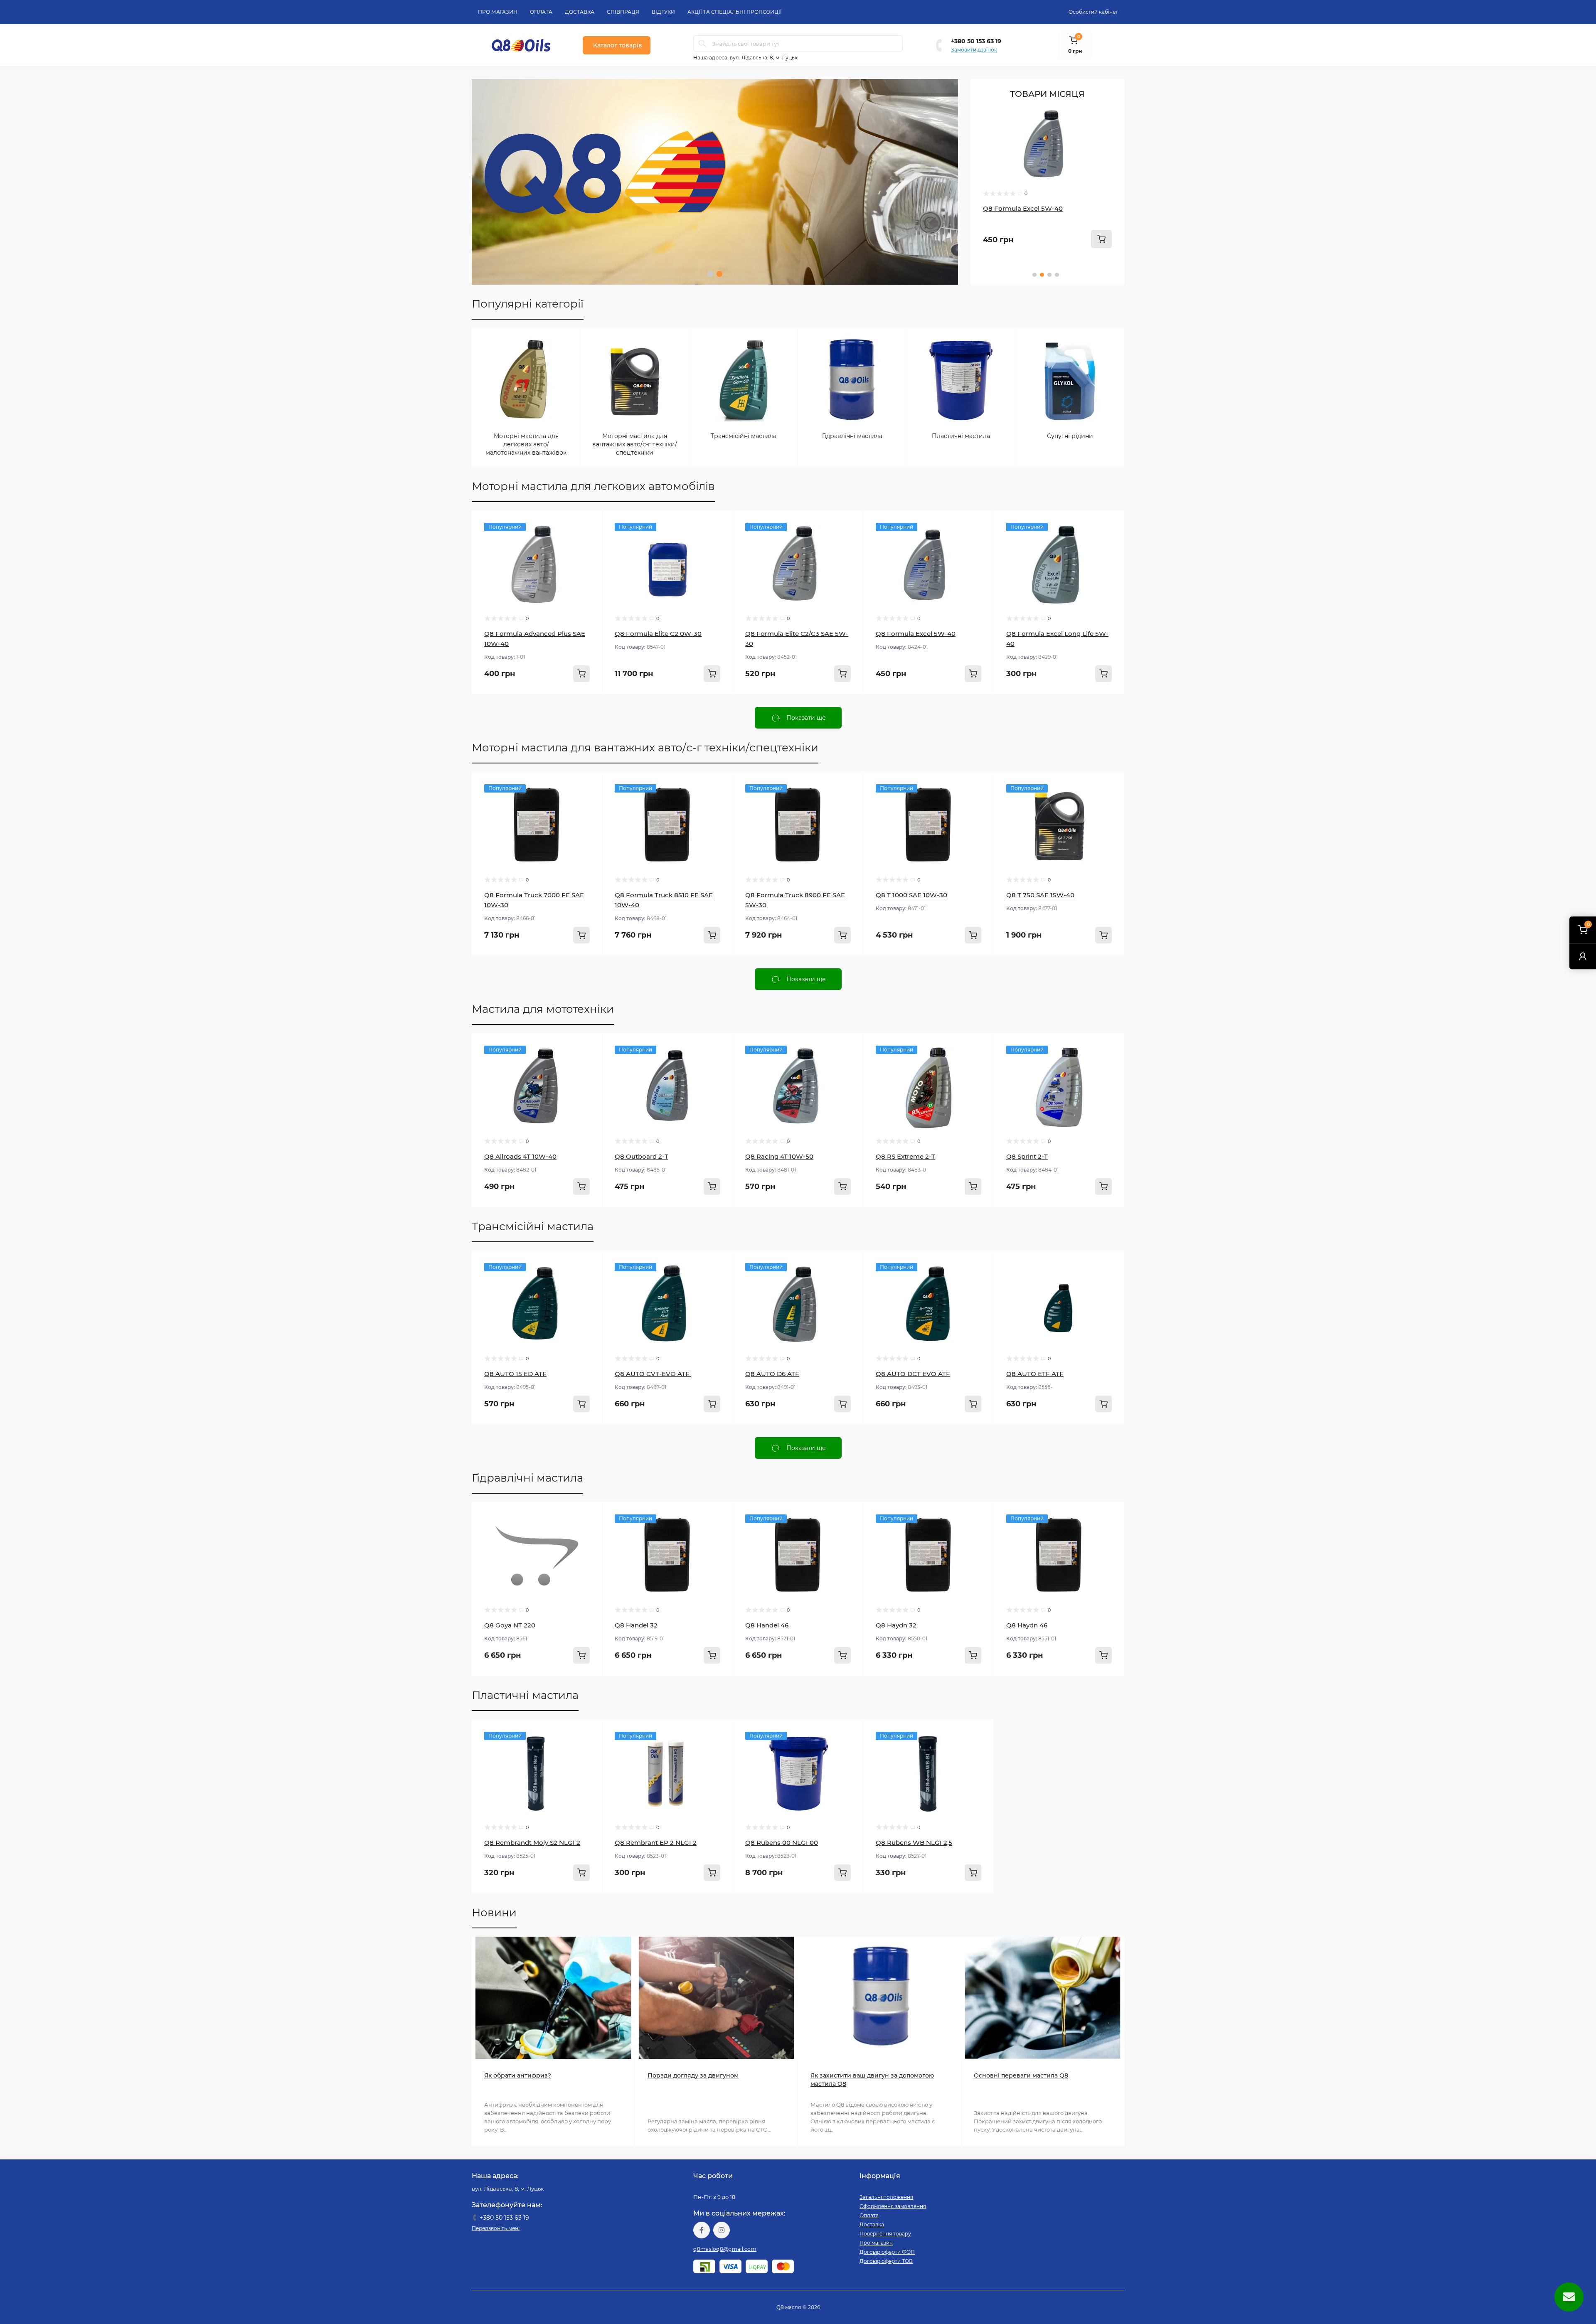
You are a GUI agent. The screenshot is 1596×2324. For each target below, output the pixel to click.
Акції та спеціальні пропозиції (735, 12)
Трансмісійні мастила (533, 1226)
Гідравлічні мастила (527, 1478)
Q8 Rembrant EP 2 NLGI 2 (656, 1843)
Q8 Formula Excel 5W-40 (916, 634)
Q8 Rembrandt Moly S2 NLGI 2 (532, 1843)
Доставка (580, 12)
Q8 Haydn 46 (1027, 1625)
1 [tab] (710, 274)
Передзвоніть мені (496, 2228)
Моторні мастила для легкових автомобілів (593, 486)
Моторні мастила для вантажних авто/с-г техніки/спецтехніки (645, 748)
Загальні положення (886, 2197)
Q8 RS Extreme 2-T (905, 1156)
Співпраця (623, 12)
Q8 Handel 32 (636, 1625)
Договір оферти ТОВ (886, 2261)
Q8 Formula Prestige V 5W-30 (1031, 208)
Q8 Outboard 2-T (642, 1156)
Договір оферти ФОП (887, 2252)
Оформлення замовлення (893, 2206)
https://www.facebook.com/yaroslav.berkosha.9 (702, 2230)
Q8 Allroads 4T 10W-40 (520, 1156)
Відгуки (663, 12)
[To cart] (1101, 239)
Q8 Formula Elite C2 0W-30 (658, 634)
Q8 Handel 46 (767, 1625)
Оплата (541, 12)
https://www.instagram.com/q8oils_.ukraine (722, 2230)
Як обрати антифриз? (518, 2075)
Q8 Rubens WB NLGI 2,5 (914, 1843)
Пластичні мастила (525, 1695)
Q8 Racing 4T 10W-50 (779, 1156)
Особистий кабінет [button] (1093, 12)
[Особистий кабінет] (1583, 956)
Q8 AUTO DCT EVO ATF (913, 1374)
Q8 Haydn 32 (896, 1625)
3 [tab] (1049, 275)
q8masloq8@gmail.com (725, 2249)
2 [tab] (719, 274)
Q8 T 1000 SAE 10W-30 (911, 895)
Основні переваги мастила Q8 (1021, 2075)
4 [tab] (1057, 275)
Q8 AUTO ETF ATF (1035, 1374)
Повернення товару (885, 2234)
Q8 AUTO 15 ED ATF (515, 1374)
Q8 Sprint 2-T (1027, 1156)
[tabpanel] (715, 182)
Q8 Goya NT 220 (510, 1625)
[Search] (702, 44)
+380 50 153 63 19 (976, 41)
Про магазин (498, 12)
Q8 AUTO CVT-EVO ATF (653, 1374)
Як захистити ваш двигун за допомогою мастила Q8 (872, 2080)
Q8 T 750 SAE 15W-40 (1040, 895)
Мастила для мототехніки (543, 1009)
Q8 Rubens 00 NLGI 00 (782, 1843)
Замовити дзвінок (974, 50)
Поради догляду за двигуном (693, 2075)
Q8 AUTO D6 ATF (772, 1374)
